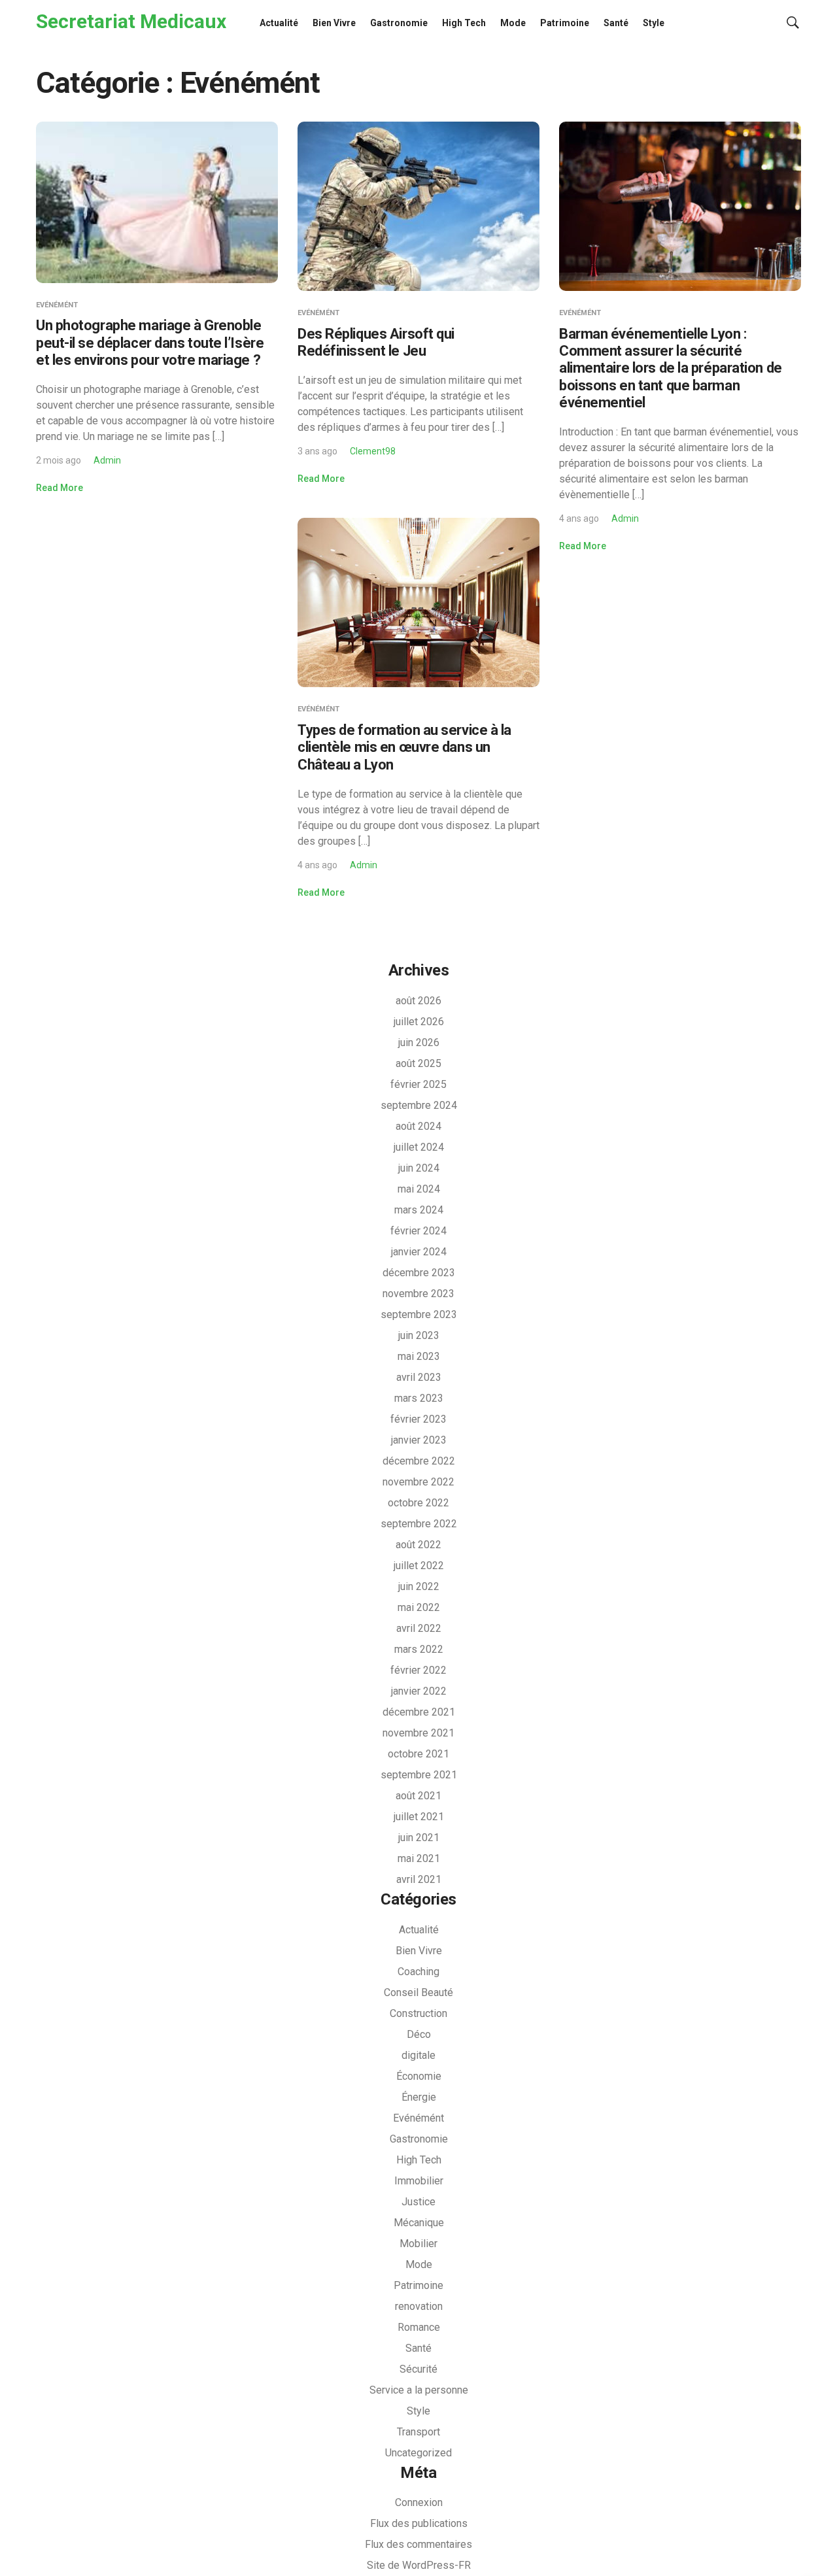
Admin (107, 460)
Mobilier (418, 2244)
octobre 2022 (418, 1503)
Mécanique (419, 2223)
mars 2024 (419, 1210)
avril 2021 (419, 1879)
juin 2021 (419, 1838)
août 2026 (418, 1001)
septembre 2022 (419, 1524)
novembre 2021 (418, 1733)
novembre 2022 (418, 1482)
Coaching (418, 1972)
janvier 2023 (419, 1440)
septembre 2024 (419, 1105)
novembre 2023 (418, 1294)
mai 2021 (419, 1858)
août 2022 (418, 1545)
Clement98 (373, 451)
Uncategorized (418, 2453)
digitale (418, 2055)
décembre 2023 (419, 1273)
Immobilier (419, 2181)
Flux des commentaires (418, 2544)
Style (654, 23)
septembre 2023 (419, 1314)
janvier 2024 (419, 1252)
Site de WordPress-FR (419, 2565)
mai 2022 (419, 1607)
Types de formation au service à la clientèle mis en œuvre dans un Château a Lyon (404, 747)
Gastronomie (399, 23)
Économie (419, 2076)
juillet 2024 (419, 1147)
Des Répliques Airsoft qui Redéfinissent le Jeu (376, 342)
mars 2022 (419, 1649)
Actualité (279, 23)
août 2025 (418, 1063)
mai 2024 (419, 1189)
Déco (419, 2034)
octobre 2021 (418, 1754)
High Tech (464, 23)
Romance (419, 2327)
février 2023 (418, 1419)
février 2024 (418, 1231)
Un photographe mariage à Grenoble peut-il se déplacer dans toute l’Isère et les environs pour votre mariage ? (150, 343)
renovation (419, 2306)
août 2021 (418, 1796)
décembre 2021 (419, 1712)
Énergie (419, 2097)
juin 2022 (419, 1586)
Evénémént (57, 305)
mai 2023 (419, 1356)
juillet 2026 (419, 1022)
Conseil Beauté (418, 1992)
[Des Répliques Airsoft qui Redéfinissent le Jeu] (418, 206)
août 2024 (418, 1126)
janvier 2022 (419, 1691)
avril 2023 (419, 1377)
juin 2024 (419, 1168)
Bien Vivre (334, 23)
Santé (616, 23)
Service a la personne (419, 2390)
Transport (418, 2432)
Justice (418, 2202)
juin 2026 (419, 1042)
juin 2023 (419, 1335)
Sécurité (418, 2369)
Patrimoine (565, 23)
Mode (513, 23)
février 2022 (418, 1670)
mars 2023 (419, 1398)
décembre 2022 (419, 1461)
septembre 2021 (419, 1775)
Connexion (419, 2502)
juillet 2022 (419, 1566)
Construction (418, 2013)
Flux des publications (419, 2523)
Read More (60, 488)
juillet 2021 (419, 1817)
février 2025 (418, 1084)
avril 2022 (419, 1628)
